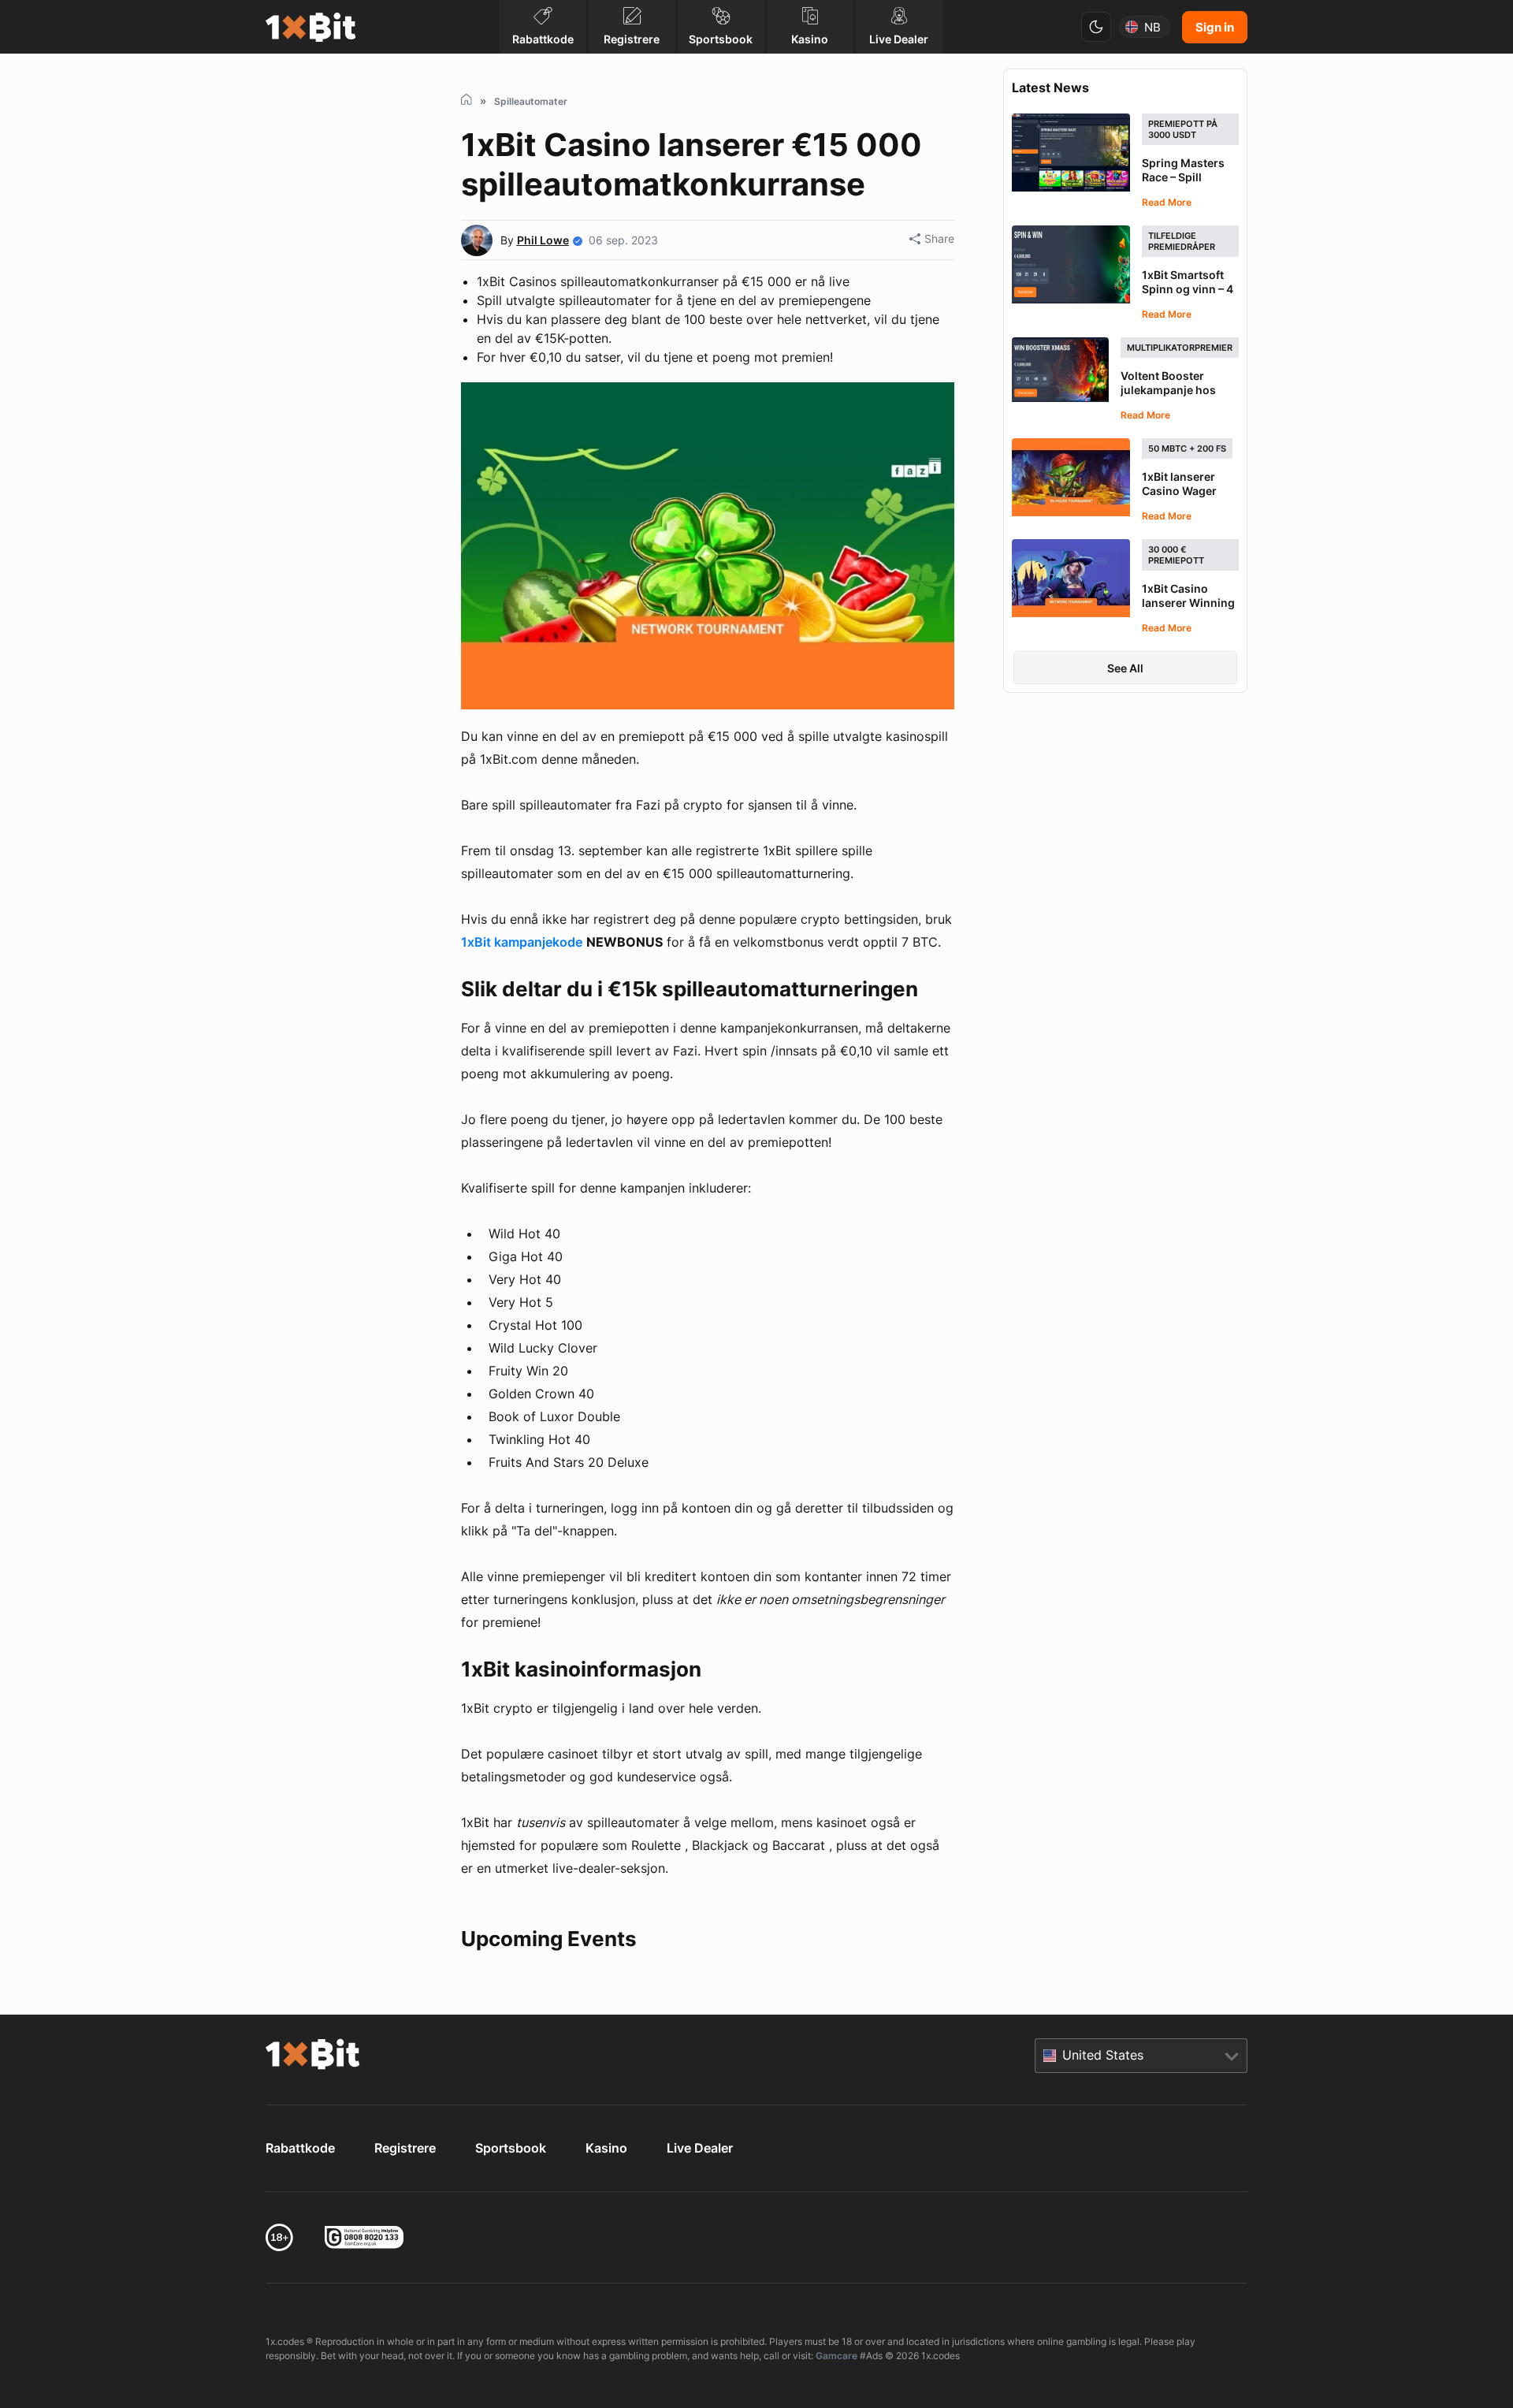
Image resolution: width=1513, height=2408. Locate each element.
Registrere (405, 2148)
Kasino (606, 2148)
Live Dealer (700, 2148)
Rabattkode (300, 2148)
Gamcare (836, 2356)
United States (1103, 2055)
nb (1152, 27)
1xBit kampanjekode (522, 942)
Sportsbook (511, 2148)
